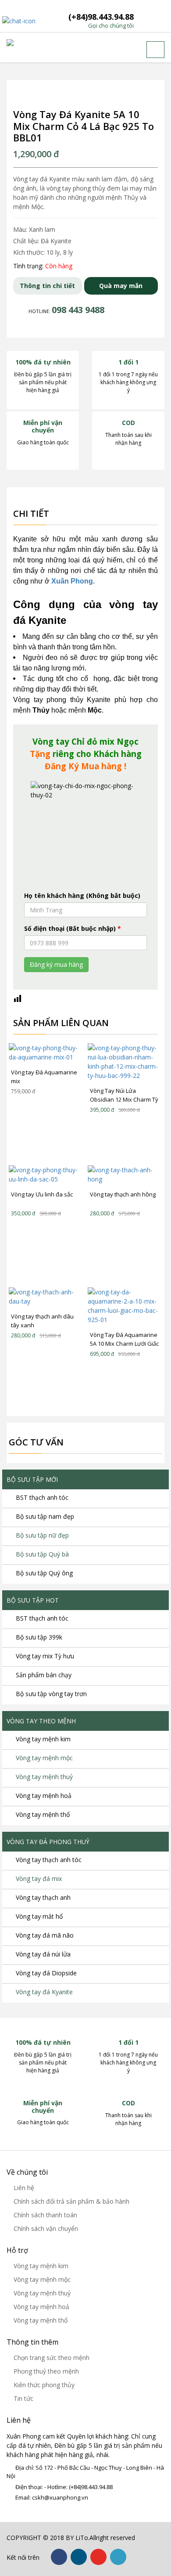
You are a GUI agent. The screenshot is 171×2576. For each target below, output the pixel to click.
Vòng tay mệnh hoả (44, 1796)
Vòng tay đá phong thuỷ (48, 1842)
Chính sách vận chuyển (46, 2228)
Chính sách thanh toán (45, 2215)
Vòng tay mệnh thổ (43, 1814)
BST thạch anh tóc (42, 1497)
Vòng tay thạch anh (43, 1897)
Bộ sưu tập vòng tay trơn (51, 1694)
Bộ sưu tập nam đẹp (45, 1516)
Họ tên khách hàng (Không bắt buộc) (82, 895)
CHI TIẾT (42, 1052)
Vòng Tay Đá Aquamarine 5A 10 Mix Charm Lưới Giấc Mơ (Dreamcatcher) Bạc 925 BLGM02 (124, 1340)
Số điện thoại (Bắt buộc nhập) (73, 928)
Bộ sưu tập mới (32, 1479)
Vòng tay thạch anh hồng (123, 1194)
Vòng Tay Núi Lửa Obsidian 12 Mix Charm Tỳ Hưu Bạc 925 (124, 1095)
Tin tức (23, 2398)
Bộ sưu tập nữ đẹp (42, 1535)
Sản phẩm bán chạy (44, 1675)
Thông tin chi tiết (47, 286)
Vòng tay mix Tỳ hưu (45, 1656)
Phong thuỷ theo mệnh (46, 2371)
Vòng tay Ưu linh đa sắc (42, 1194)
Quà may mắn (121, 286)
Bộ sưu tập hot (33, 1600)
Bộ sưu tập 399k (39, 1637)
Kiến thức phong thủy (44, 2385)
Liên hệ (24, 2188)
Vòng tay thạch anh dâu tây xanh (42, 1321)
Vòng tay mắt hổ (39, 1916)
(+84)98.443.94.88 (101, 21)
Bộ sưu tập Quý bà (42, 1554)
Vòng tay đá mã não (45, 1935)
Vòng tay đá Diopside (46, 1973)
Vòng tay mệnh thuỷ (44, 1777)
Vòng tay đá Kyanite (44, 1992)
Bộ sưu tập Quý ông (44, 1573)
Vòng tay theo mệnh (41, 1721)
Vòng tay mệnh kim (43, 1739)
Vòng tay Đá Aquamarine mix (44, 1077)
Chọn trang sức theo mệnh (52, 2358)
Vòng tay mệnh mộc (44, 1758)
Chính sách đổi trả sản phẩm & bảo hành (71, 2201)
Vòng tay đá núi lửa (43, 1954)
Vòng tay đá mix (39, 1879)
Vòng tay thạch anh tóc (49, 1860)
